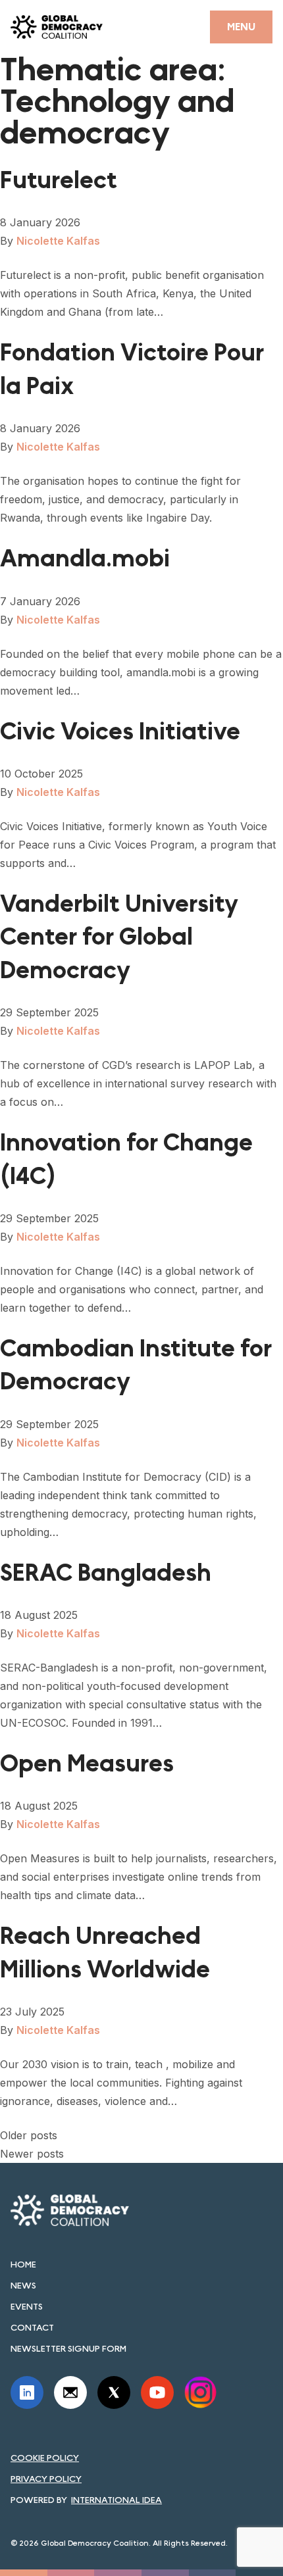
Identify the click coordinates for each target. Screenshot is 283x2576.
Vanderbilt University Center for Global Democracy (119, 937)
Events (27, 2306)
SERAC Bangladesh (106, 1573)
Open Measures (87, 1764)
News (23, 2285)
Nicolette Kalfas (58, 241)
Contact (32, 2327)
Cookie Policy (45, 2458)
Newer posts (32, 2154)
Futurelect (59, 181)
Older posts (29, 2135)
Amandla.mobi (85, 559)
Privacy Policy (46, 2479)
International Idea (116, 2500)
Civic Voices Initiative (120, 732)
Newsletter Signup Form (68, 2348)
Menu (241, 27)
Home (23, 2264)
